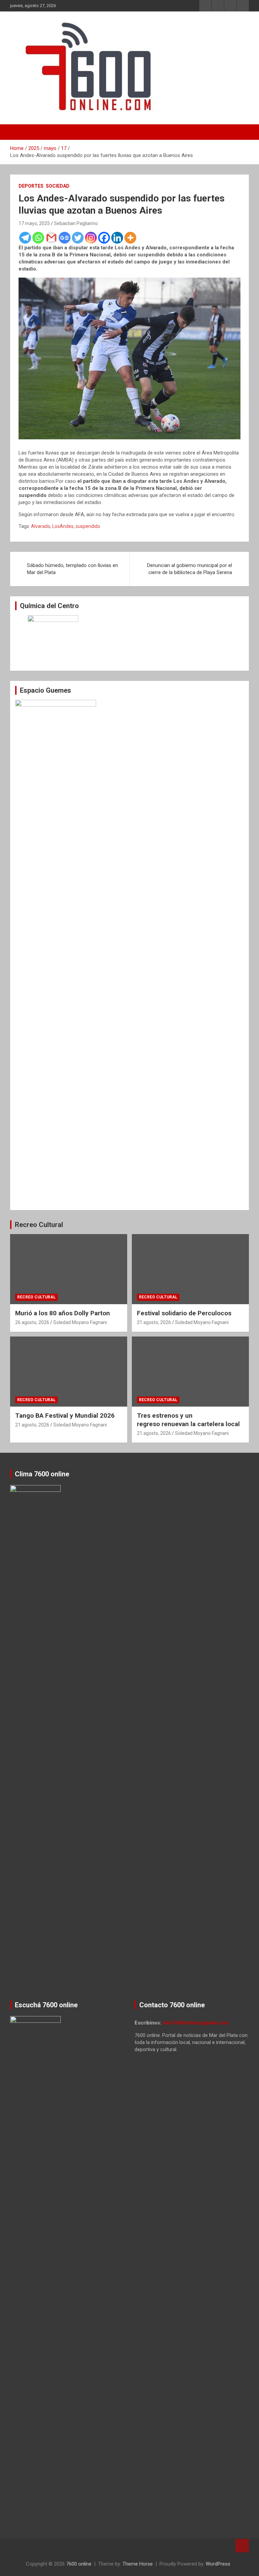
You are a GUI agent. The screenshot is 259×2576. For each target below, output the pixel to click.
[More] (130, 238)
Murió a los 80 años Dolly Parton (63, 1313)
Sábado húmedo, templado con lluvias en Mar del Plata (73, 569)
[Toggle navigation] (19, 132)
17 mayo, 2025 (34, 223)
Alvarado (41, 526)
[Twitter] (78, 238)
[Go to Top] (242, 2546)
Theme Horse (138, 2564)
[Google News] (65, 238)
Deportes (31, 186)
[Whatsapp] (38, 238)
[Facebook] (104, 238)
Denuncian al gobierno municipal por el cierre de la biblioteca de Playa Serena (190, 569)
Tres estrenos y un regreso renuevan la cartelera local (188, 1420)
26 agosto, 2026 (32, 1322)
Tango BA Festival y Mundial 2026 (65, 1416)
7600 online (79, 2564)
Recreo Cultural (39, 1225)
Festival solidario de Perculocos (184, 1313)
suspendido (88, 526)
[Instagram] (91, 238)
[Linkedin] (117, 238)
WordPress (218, 2564)
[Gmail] (51, 238)
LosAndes (63, 526)
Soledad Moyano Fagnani (80, 1322)
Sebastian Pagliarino (76, 223)
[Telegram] (25, 238)
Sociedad (58, 186)
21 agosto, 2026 (154, 1322)
